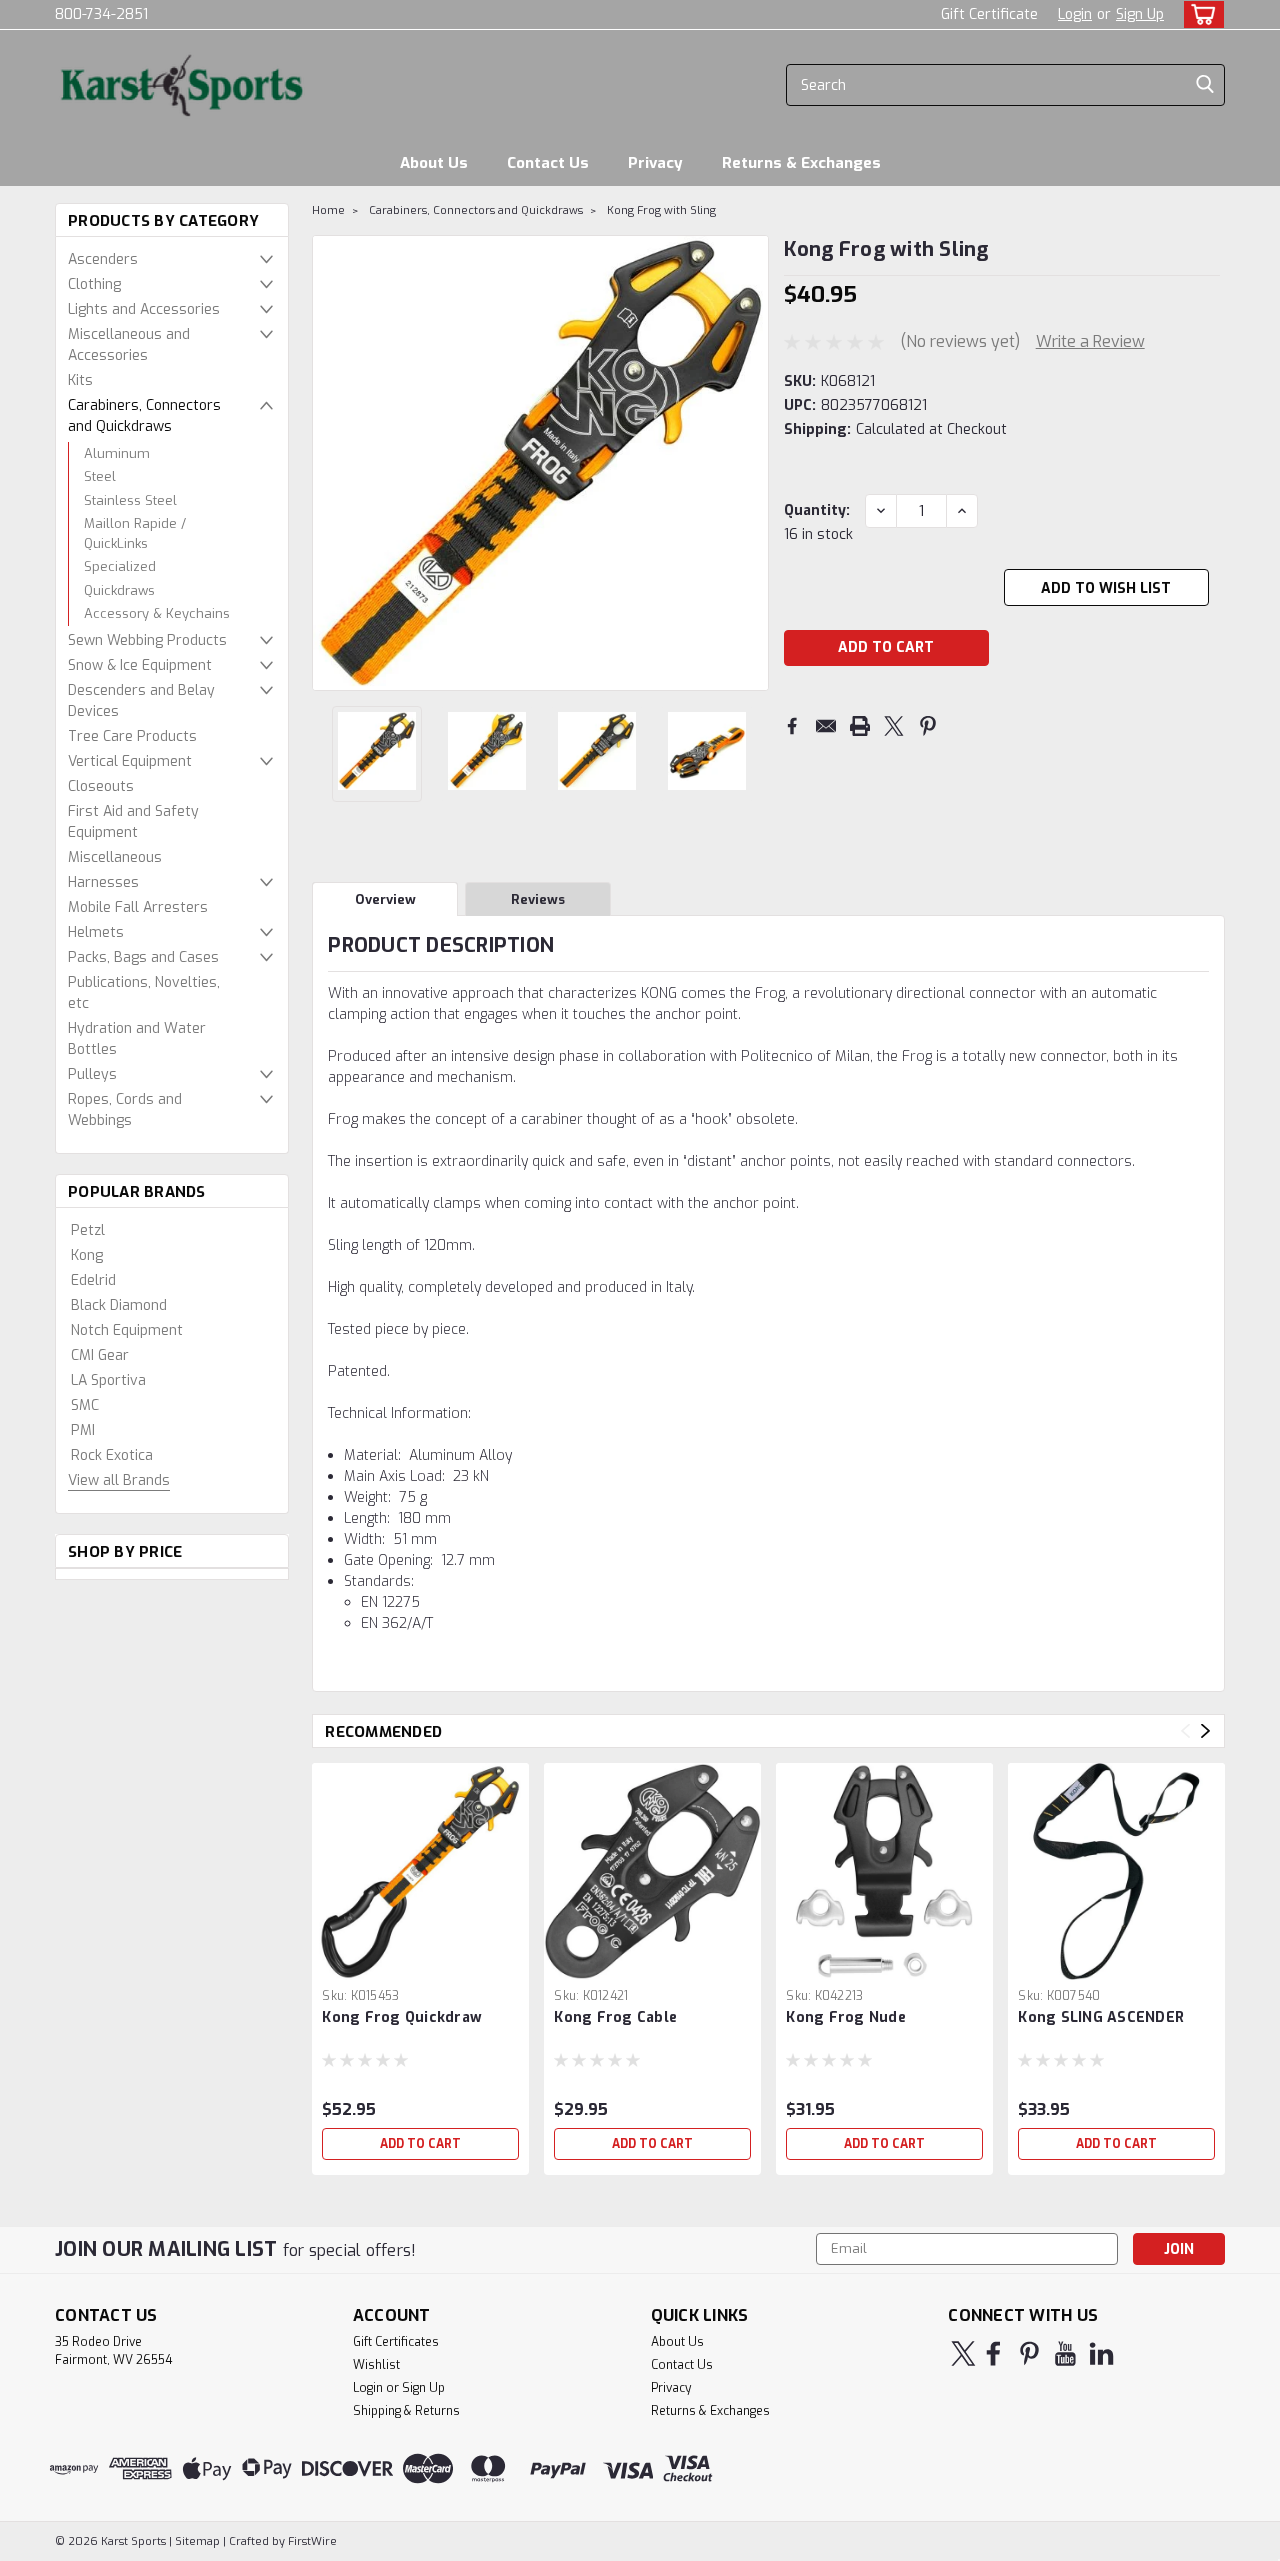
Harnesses (103, 882)
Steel (100, 476)
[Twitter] (894, 726)
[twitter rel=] (963, 2353)
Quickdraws (119, 590)
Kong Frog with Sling (661, 210)
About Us (434, 163)
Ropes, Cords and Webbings (125, 1110)
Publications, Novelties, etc (144, 993)
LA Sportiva (108, 1380)
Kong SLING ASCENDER (1101, 2017)
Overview (385, 899)
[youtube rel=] (1065, 2353)
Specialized (120, 566)
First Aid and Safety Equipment (133, 822)
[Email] (826, 726)
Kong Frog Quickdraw (402, 2017)
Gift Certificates (396, 2342)
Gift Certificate (989, 14)
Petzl (88, 1230)
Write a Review (1090, 341)
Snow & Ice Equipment (140, 665)
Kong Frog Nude (846, 2017)
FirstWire (311, 2541)
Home (328, 210)
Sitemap (197, 2541)
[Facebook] (792, 726)
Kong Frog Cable (615, 2017)
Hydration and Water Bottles (137, 1039)
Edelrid (93, 1280)
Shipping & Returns (406, 2411)
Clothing (94, 284)
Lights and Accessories (144, 309)
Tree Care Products (132, 736)
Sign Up (1140, 14)
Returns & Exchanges (801, 163)
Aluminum (117, 453)
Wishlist (376, 2365)
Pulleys (92, 1074)
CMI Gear (100, 1355)
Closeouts (101, 786)
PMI (83, 1430)
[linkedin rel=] (1101, 2353)
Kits (80, 380)
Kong (87, 1255)
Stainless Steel (130, 500)
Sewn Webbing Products (147, 640)
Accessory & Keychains (157, 613)
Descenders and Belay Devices (141, 701)
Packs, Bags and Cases (143, 957)
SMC (85, 1405)
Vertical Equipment (130, 761)
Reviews (538, 899)
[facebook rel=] (993, 2353)
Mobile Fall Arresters (138, 907)
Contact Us (548, 163)
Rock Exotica (112, 1455)
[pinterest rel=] (1029, 2353)
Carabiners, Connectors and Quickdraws (144, 416)
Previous (329, 463)
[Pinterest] (928, 726)
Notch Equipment (127, 1330)
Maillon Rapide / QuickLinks (135, 533)
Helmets (96, 932)
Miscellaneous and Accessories (129, 345)
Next (751, 463)
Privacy (655, 163)
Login (1075, 14)
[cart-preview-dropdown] (1199, 14)
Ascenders (103, 259)
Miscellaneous (115, 857)
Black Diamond (119, 1305)
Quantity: (817, 510)
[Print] (860, 726)
